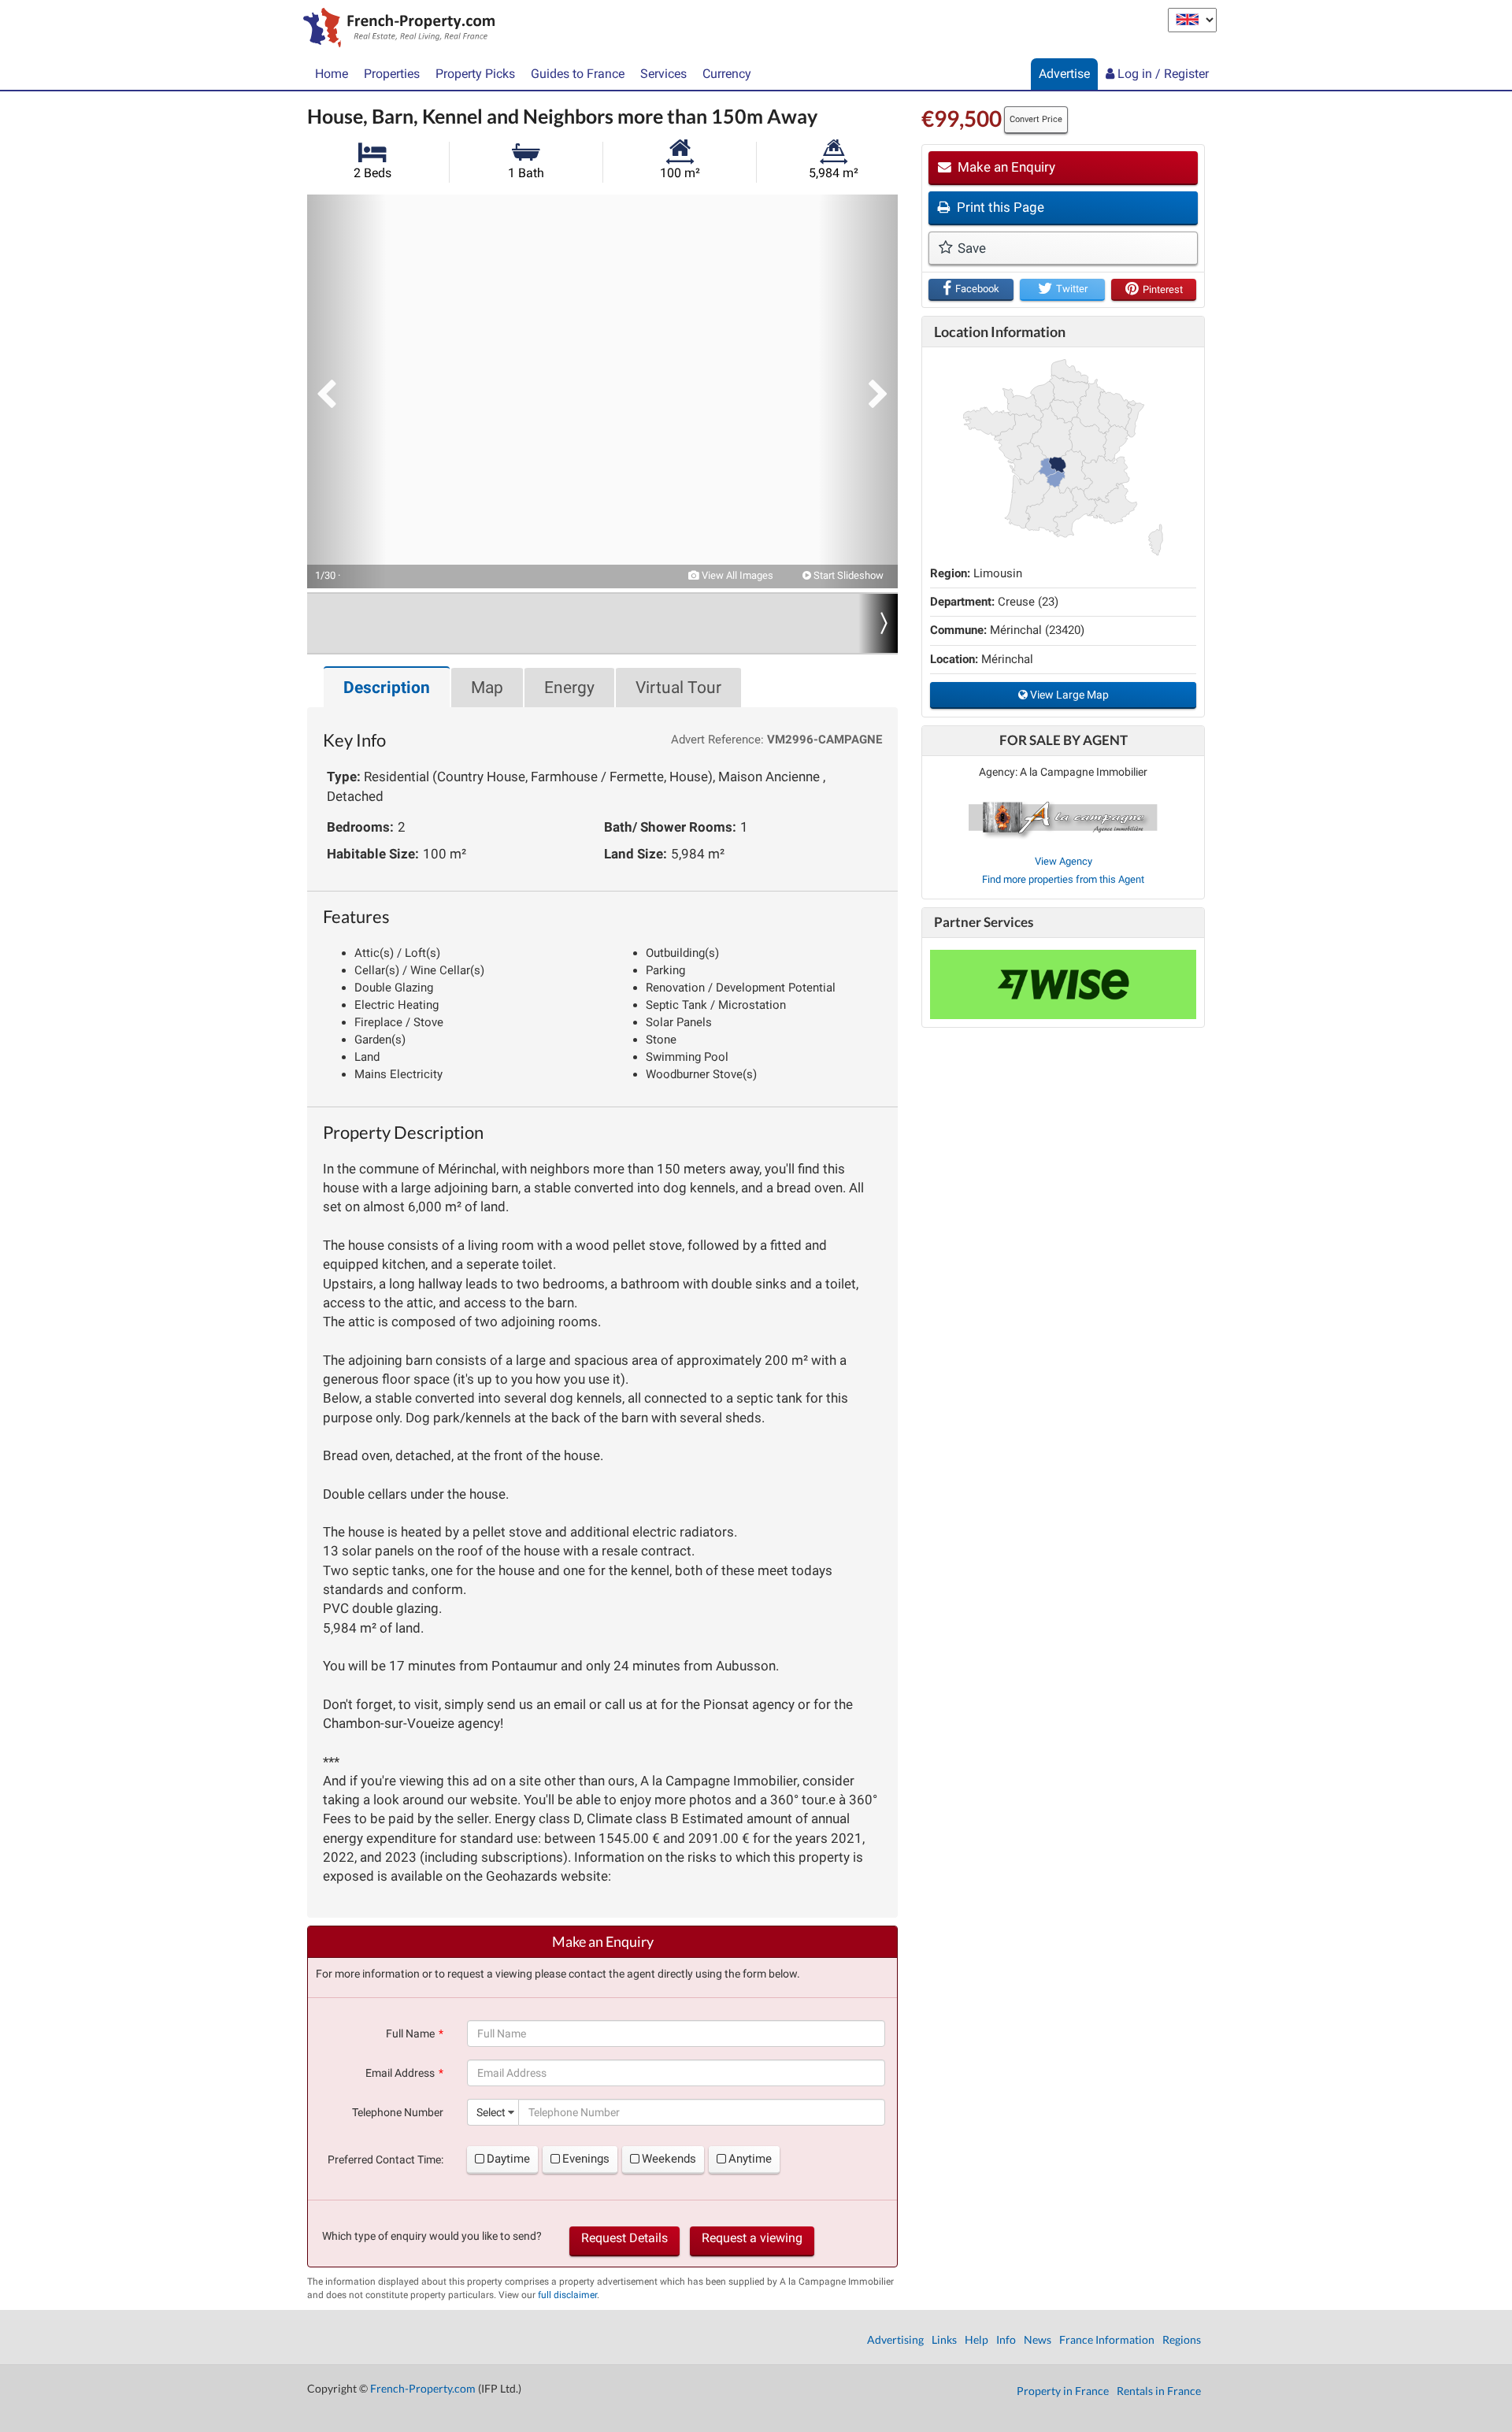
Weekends (669, 2159)
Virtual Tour (678, 688)
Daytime (508, 2159)
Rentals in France (1159, 2391)
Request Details (624, 2238)
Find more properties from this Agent (1063, 879)
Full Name (410, 2033)
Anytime (750, 2159)
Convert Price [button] (1036, 119)
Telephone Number (398, 2112)
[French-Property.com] (395, 29)
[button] (346, 391)
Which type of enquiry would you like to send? (432, 2236)
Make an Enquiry (1005, 167)
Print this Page (999, 207)
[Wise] (1063, 984)
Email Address (400, 2073)
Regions (1182, 2339)
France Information (1107, 2339)
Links (944, 2339)
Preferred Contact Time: (385, 2160)
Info (1006, 2339)
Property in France (1063, 2391)
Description (387, 688)
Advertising (895, 2339)
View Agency (1064, 861)
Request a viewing (752, 2238)
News (1038, 2339)
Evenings (586, 2159)
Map (487, 688)
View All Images (736, 575)
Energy (569, 688)
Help (976, 2339)
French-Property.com (423, 2388)
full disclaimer (567, 2295)
